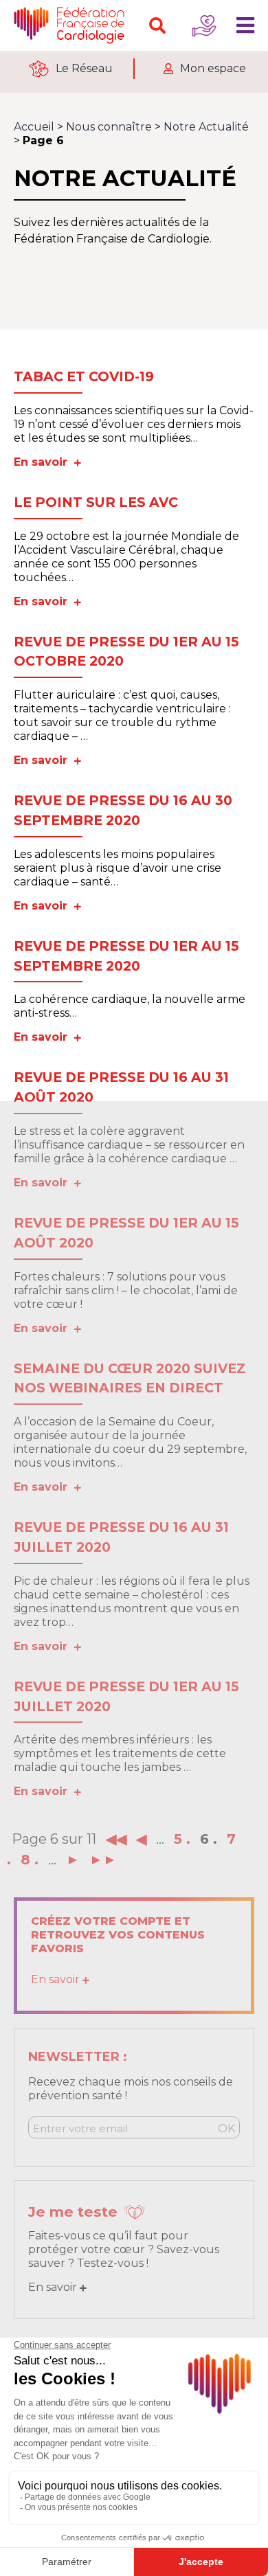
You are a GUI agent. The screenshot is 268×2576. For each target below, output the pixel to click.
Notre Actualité (206, 127)
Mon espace (213, 68)
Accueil (34, 127)
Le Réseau (84, 68)
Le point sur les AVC (96, 502)
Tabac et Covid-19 (84, 376)
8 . (30, 1860)
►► (103, 1860)
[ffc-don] (204, 25)
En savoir (44, 462)
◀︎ (141, 1839)
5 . (182, 1839)
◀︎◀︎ (116, 1839)
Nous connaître (109, 127)
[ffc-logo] (72, 25)
